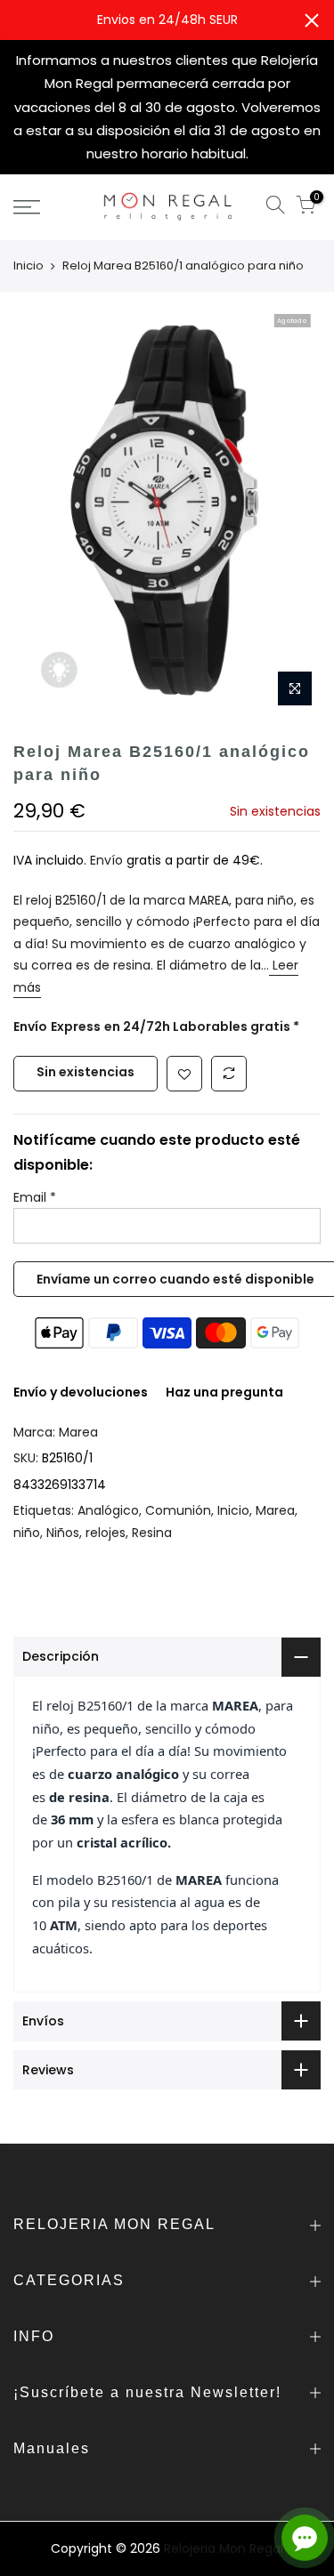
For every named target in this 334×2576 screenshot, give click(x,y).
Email (35, 1197)
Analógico (108, 1510)
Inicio (29, 266)
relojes (106, 1533)
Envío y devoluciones (81, 1392)
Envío (108, 860)
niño (27, 1533)
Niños (63, 1533)
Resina (152, 1533)
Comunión (178, 1510)
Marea (78, 1432)
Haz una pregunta (224, 1392)
